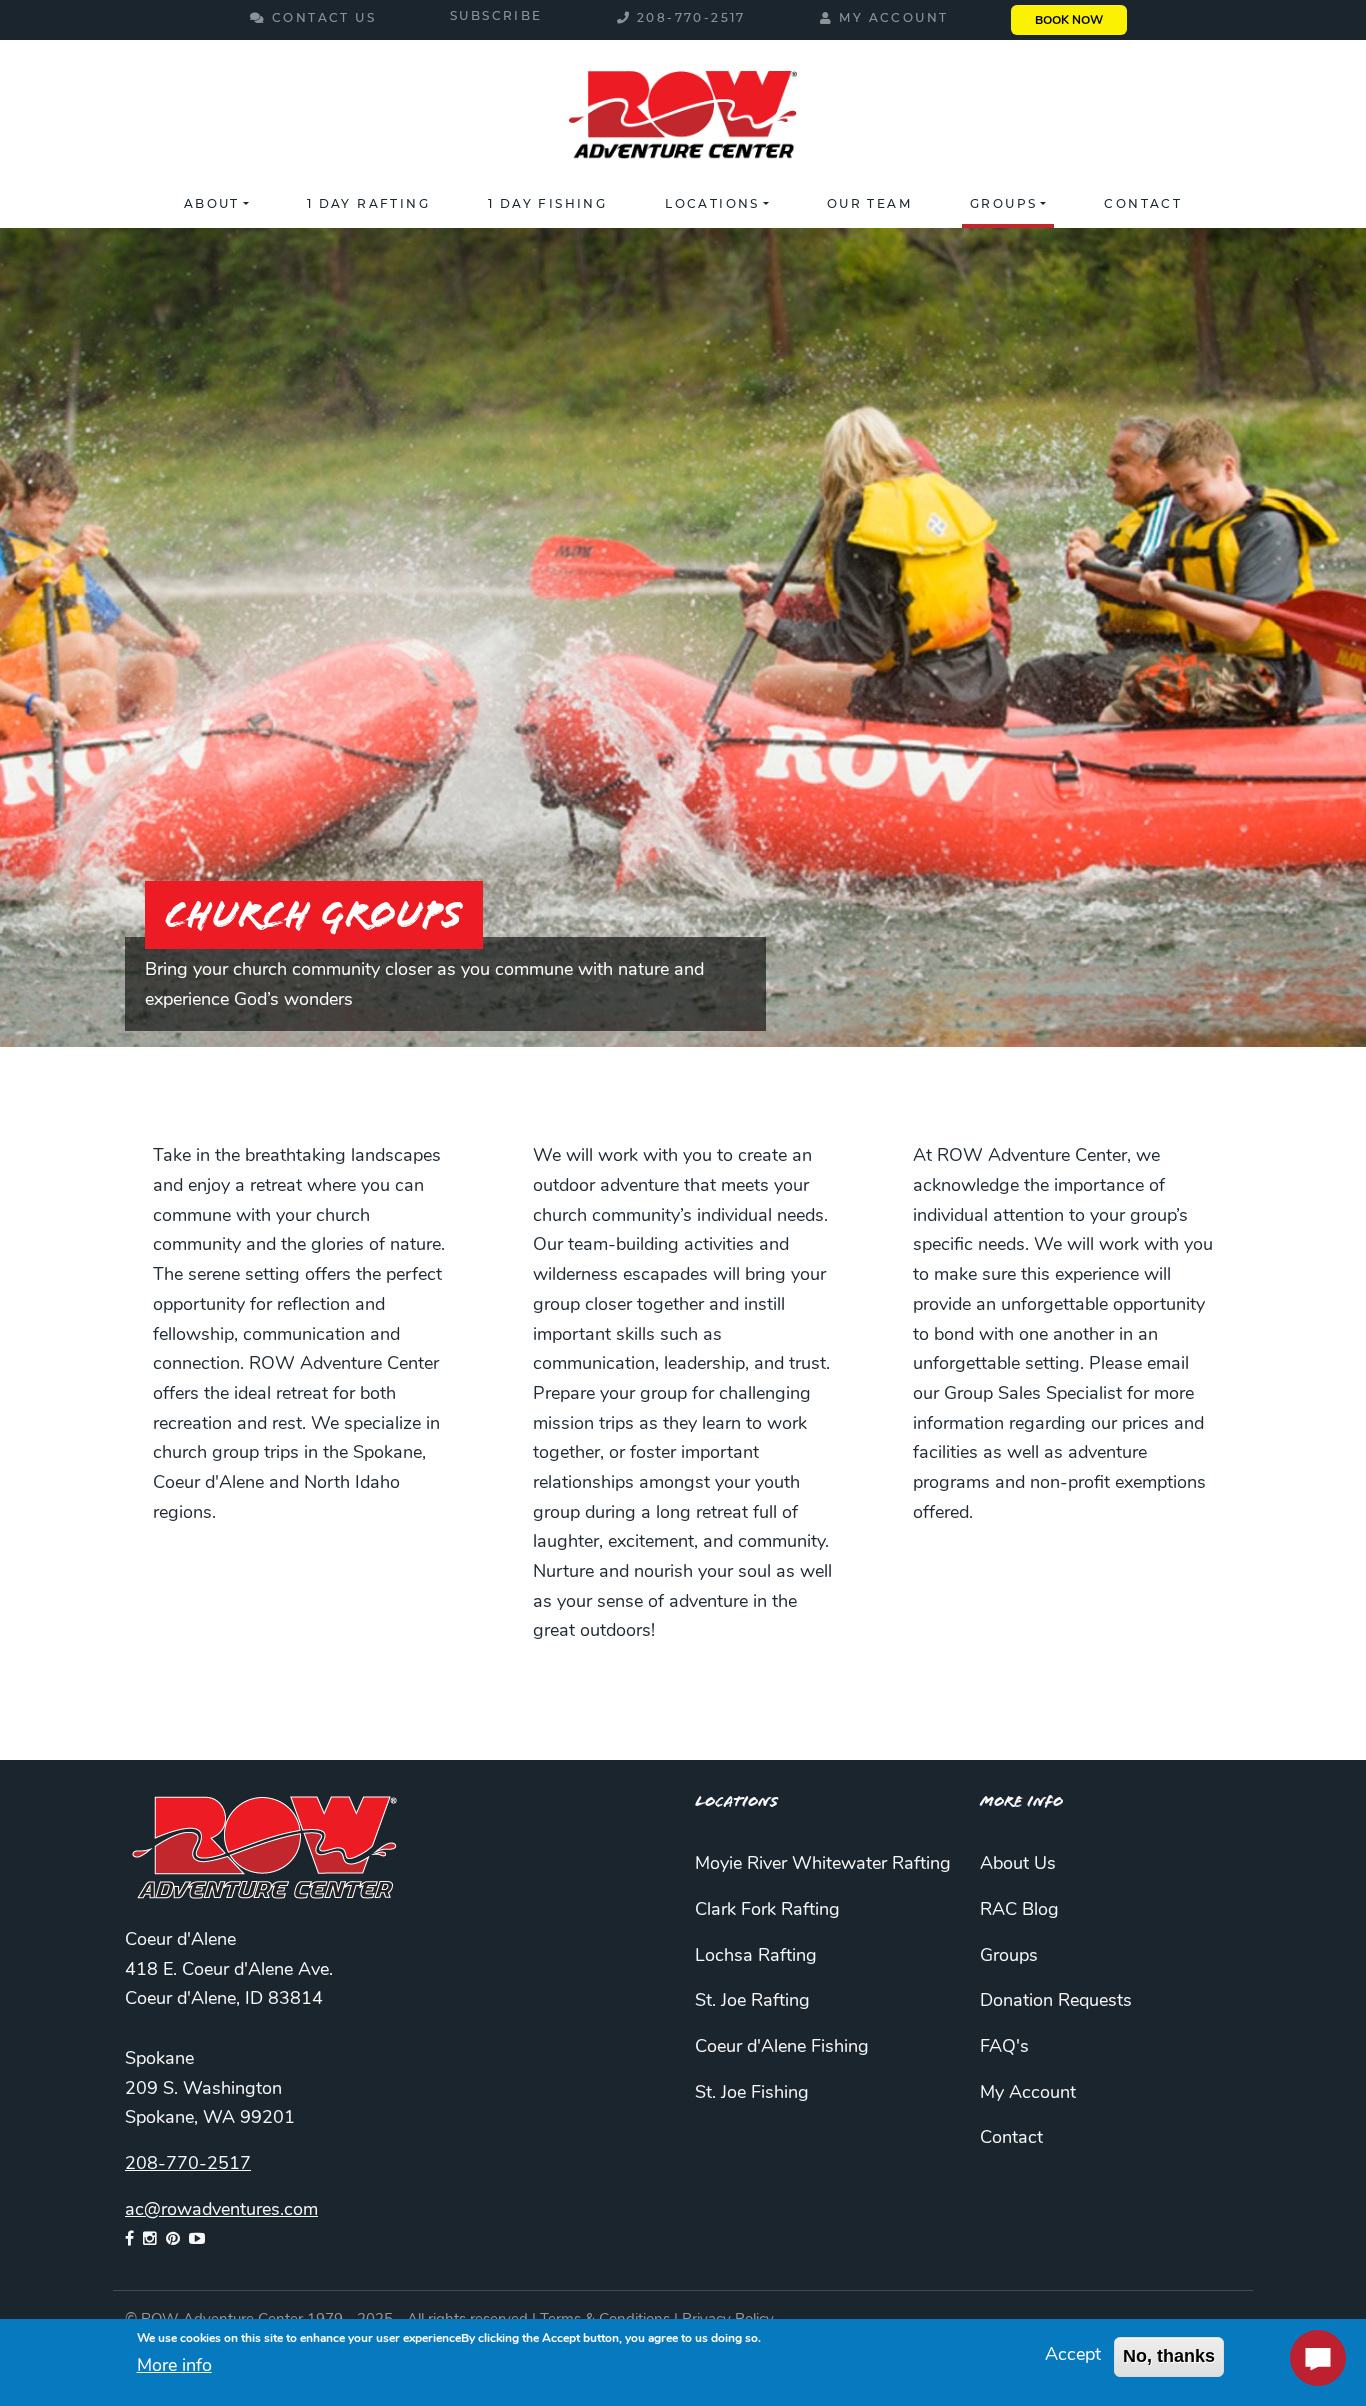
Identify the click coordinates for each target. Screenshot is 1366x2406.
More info (174, 2367)
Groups (1003, 205)
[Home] (682, 118)
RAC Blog (1019, 1911)
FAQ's (1004, 2048)
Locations (712, 205)
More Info (1021, 1801)
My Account (893, 19)
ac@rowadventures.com (221, 2211)
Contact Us (324, 19)
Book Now (1069, 21)
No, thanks (1169, 2356)
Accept (1073, 2356)
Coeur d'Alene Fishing (782, 2048)
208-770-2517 (691, 19)
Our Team (869, 205)
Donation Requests (1056, 2002)
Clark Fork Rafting (767, 1911)
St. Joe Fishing (752, 2094)
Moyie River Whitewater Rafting (823, 1865)
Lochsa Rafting (756, 1957)
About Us (1018, 1865)
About (212, 205)
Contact (1143, 205)
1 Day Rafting (368, 205)
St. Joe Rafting (752, 2002)
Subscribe (496, 17)
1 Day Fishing (547, 205)
